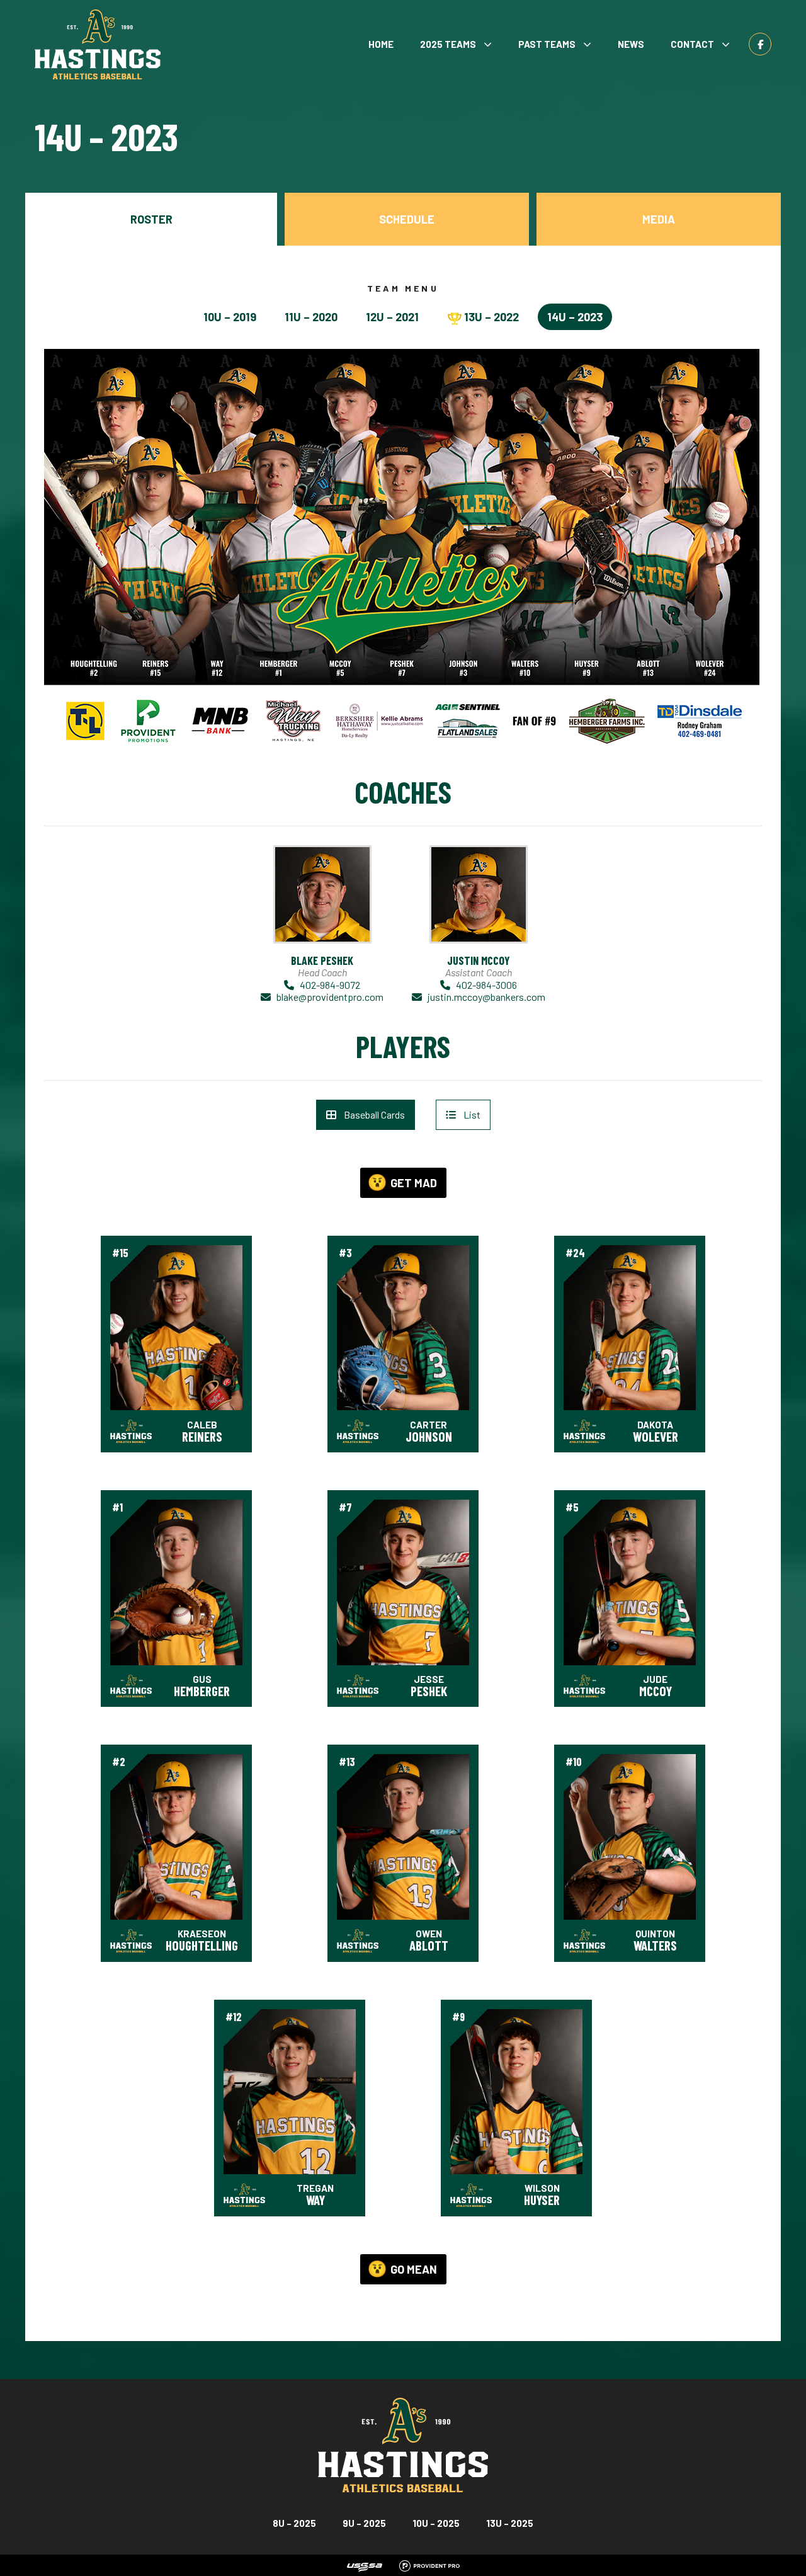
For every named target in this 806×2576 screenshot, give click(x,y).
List (472, 1114)
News (631, 44)
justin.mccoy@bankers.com (486, 997)
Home (381, 44)
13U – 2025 (510, 2523)
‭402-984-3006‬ (486, 985)
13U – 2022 (491, 317)
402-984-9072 (330, 985)
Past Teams (547, 44)
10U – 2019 (230, 317)
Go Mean (414, 2269)
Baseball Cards (374, 1114)
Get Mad (414, 1183)
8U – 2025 (294, 2523)
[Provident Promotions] (429, 2564)
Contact (692, 44)
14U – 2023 (575, 317)
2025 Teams (448, 44)
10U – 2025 (436, 2523)
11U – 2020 (311, 317)
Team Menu (403, 288)
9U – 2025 (364, 2523)
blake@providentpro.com (330, 997)
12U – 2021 (392, 317)
